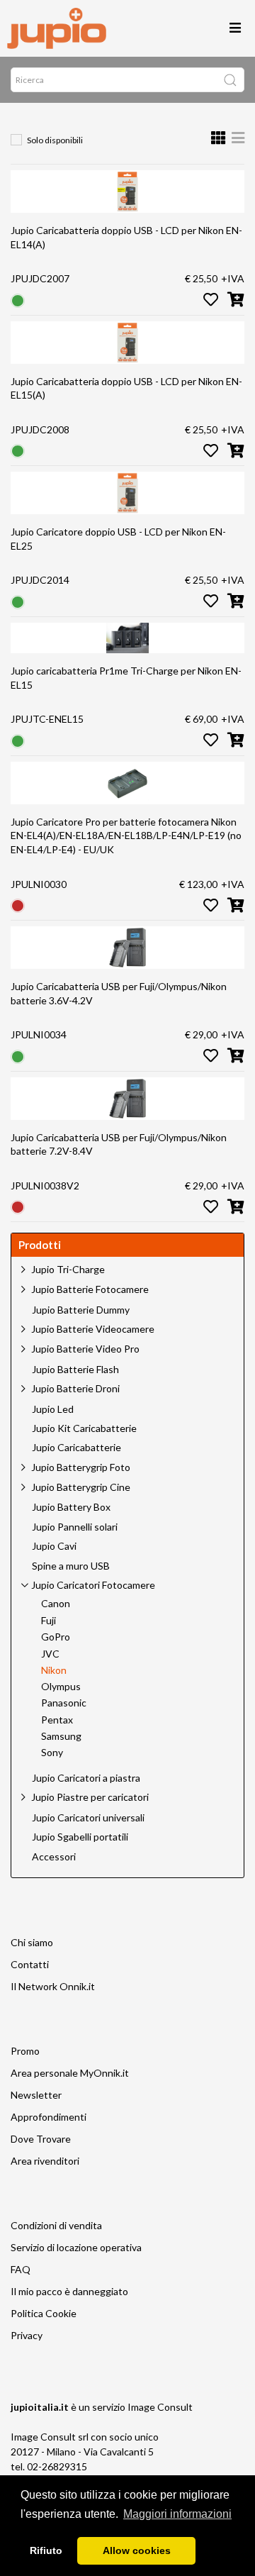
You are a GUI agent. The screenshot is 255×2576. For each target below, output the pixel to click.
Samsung (61, 1736)
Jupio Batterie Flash (75, 1370)
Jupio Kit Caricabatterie (84, 1428)
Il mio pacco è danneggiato (69, 2291)
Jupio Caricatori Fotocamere (93, 1585)
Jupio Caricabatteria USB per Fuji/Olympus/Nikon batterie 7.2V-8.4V (119, 1144)
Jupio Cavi (54, 1546)
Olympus (61, 1687)
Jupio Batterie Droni (75, 1388)
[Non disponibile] (18, 905)
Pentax (57, 1720)
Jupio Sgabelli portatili (80, 1837)
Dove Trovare (41, 2139)
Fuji (49, 1621)
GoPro (56, 1637)
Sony (52, 1753)
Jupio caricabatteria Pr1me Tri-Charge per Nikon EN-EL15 (126, 678)
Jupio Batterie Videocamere (93, 1329)
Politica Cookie (44, 2313)
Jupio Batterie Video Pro (85, 1349)
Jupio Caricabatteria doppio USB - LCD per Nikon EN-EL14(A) (126, 237)
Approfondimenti (49, 2117)
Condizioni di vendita (56, 2225)
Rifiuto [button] (46, 2550)
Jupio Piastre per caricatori (90, 1797)
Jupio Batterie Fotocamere (90, 1289)
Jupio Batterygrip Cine (81, 1487)
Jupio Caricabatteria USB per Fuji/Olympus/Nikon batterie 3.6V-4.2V (119, 993)
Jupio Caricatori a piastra (86, 1778)
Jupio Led (53, 1409)
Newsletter (36, 2095)
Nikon (54, 1670)
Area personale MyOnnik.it (70, 2073)
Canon (56, 1604)
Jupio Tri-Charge (68, 1269)
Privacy (27, 2335)
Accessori (54, 1857)
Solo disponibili (55, 140)
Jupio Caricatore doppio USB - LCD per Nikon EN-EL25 (118, 539)
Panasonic (64, 1703)
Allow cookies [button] (137, 2550)
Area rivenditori (45, 2161)
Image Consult (160, 2407)
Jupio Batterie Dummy (81, 1310)
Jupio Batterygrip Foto (81, 1467)
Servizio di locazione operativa (76, 2247)
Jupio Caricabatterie (76, 1448)
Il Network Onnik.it (53, 1986)
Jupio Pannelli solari (75, 1527)
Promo (25, 2051)
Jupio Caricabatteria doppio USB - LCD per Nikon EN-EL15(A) (126, 388)
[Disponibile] (18, 299)
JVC (50, 1654)
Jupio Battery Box (71, 1507)
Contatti (30, 1964)
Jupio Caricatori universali (88, 1818)
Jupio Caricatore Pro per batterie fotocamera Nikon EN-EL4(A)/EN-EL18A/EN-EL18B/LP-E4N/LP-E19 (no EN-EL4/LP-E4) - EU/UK (126, 835)
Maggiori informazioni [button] (177, 2514)
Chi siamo (32, 1942)
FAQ (21, 2269)
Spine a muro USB (71, 1566)
